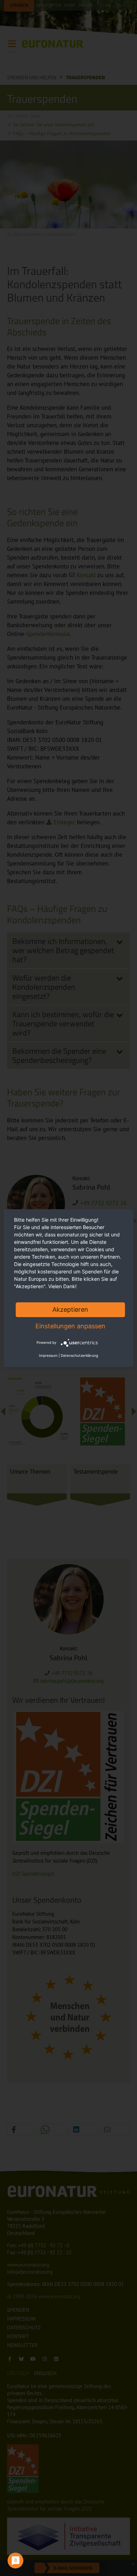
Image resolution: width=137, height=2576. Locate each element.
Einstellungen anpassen (70, 1326)
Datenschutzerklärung (79, 1355)
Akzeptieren (70, 1309)
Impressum (48, 1355)
